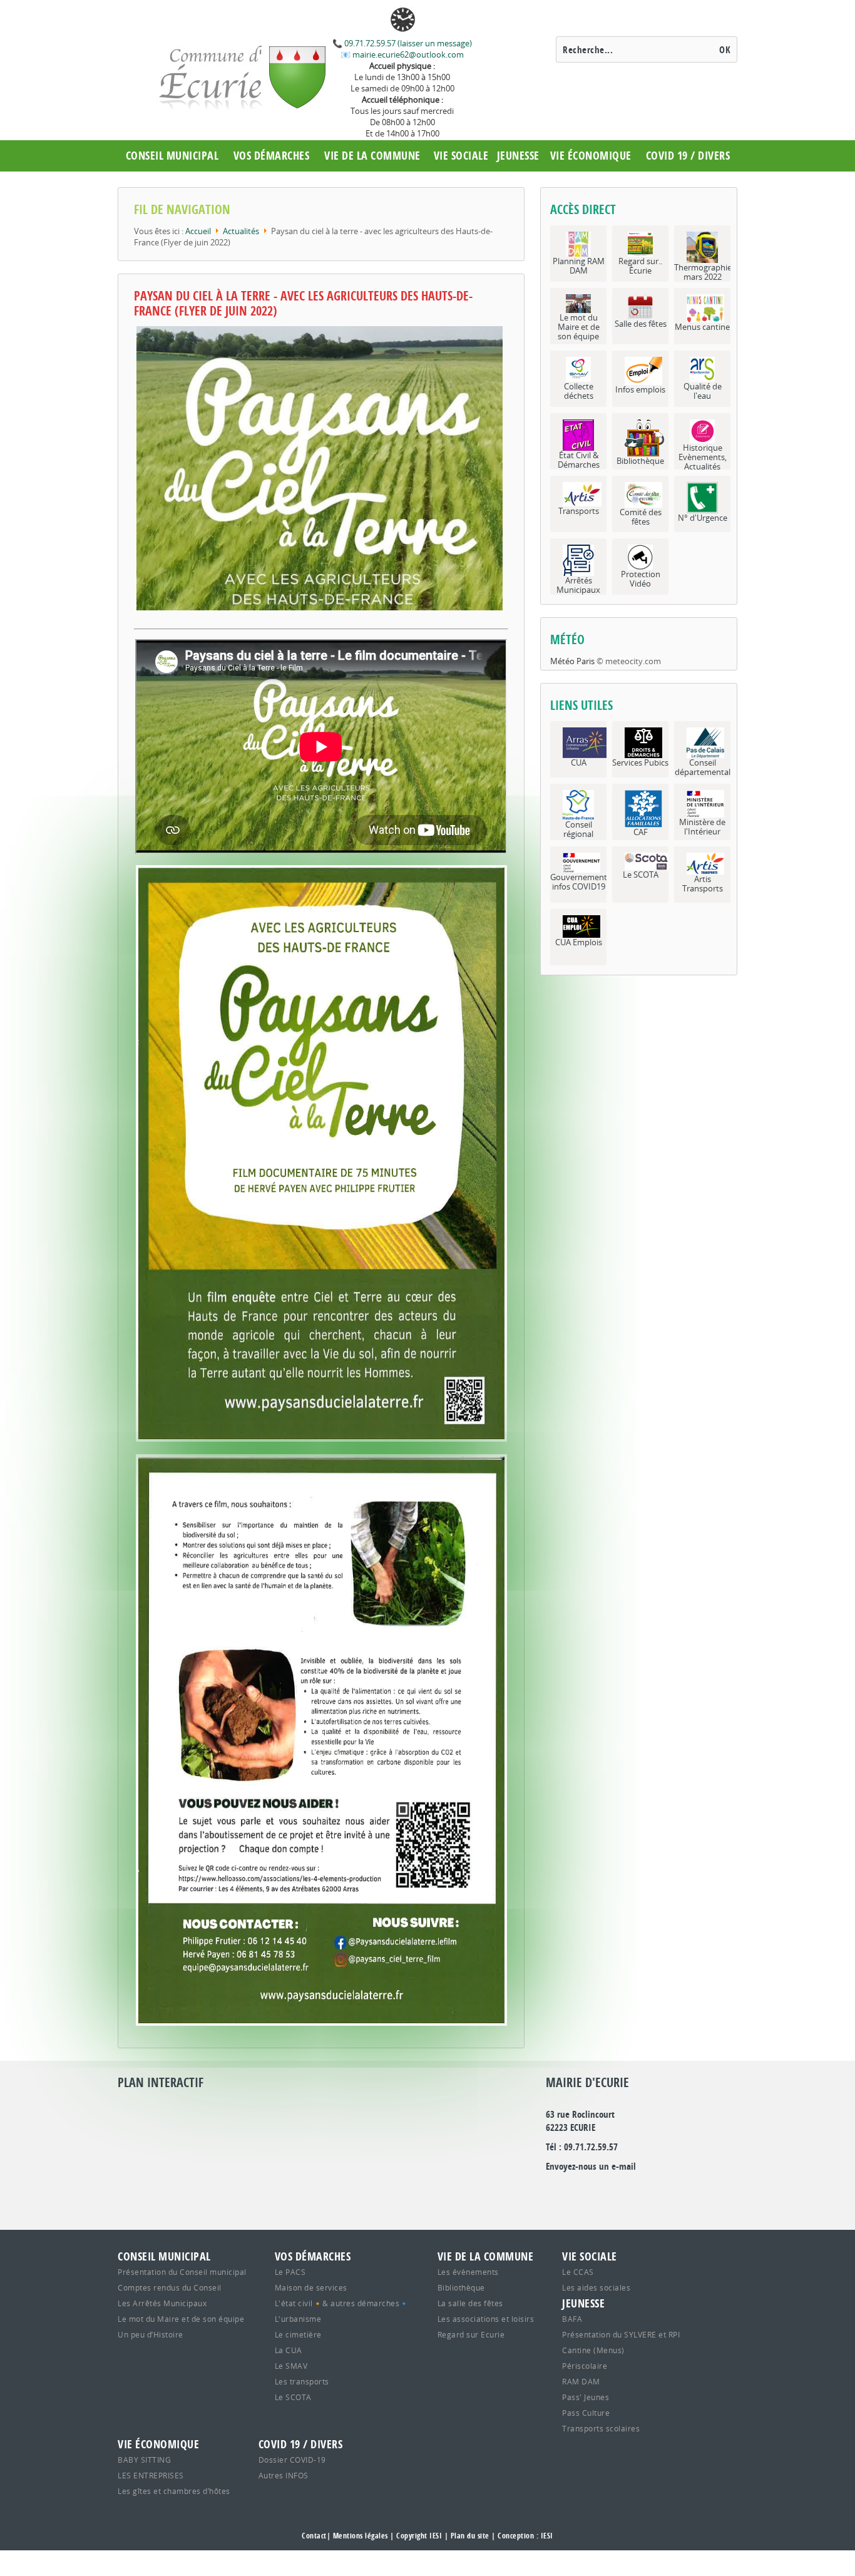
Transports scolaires (601, 2428)
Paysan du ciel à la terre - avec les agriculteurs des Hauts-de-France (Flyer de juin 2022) (303, 303)
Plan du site (470, 2536)
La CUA (289, 2350)
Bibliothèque (461, 2287)
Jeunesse (518, 156)
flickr (609, 2192)
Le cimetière (298, 2334)
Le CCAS (578, 2272)
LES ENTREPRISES (151, 2475)
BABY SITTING (144, 2460)
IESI (547, 2536)
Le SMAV (291, 2366)
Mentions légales (361, 2536)
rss (663, 2192)
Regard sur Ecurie (471, 2334)
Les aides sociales (596, 2287)
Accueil (198, 231)
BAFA (572, 2319)
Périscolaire (585, 2366)
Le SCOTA (293, 2397)
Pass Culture (586, 2413)
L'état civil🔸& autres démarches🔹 (342, 2303)
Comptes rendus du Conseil (170, 2287)
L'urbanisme (298, 2319)
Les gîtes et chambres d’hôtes (174, 2491)
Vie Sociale (461, 156)
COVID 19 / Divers (688, 156)
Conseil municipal (172, 156)
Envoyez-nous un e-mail (591, 2166)
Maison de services (311, 2287)
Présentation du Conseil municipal (182, 2272)
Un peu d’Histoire (151, 2334)
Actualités (241, 231)
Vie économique (591, 156)
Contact (314, 2536)
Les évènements (468, 2272)
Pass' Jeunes (586, 2397)
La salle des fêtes (470, 2303)
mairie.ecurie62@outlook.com (407, 54)
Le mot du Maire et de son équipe (181, 2319)
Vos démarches (272, 156)
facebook (636, 2192)
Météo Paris (572, 661)
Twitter (582, 2192)
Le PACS (290, 2272)
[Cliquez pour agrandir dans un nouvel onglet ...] (321, 1040)
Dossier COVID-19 (292, 2460)
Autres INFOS (284, 2475)
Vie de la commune (372, 156)
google (555, 2192)
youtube (690, 2192)
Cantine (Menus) (593, 2350)
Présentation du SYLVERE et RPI (621, 2334)
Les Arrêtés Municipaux (162, 2303)
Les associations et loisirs (486, 2319)
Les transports (302, 2381)
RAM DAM (581, 2381)
